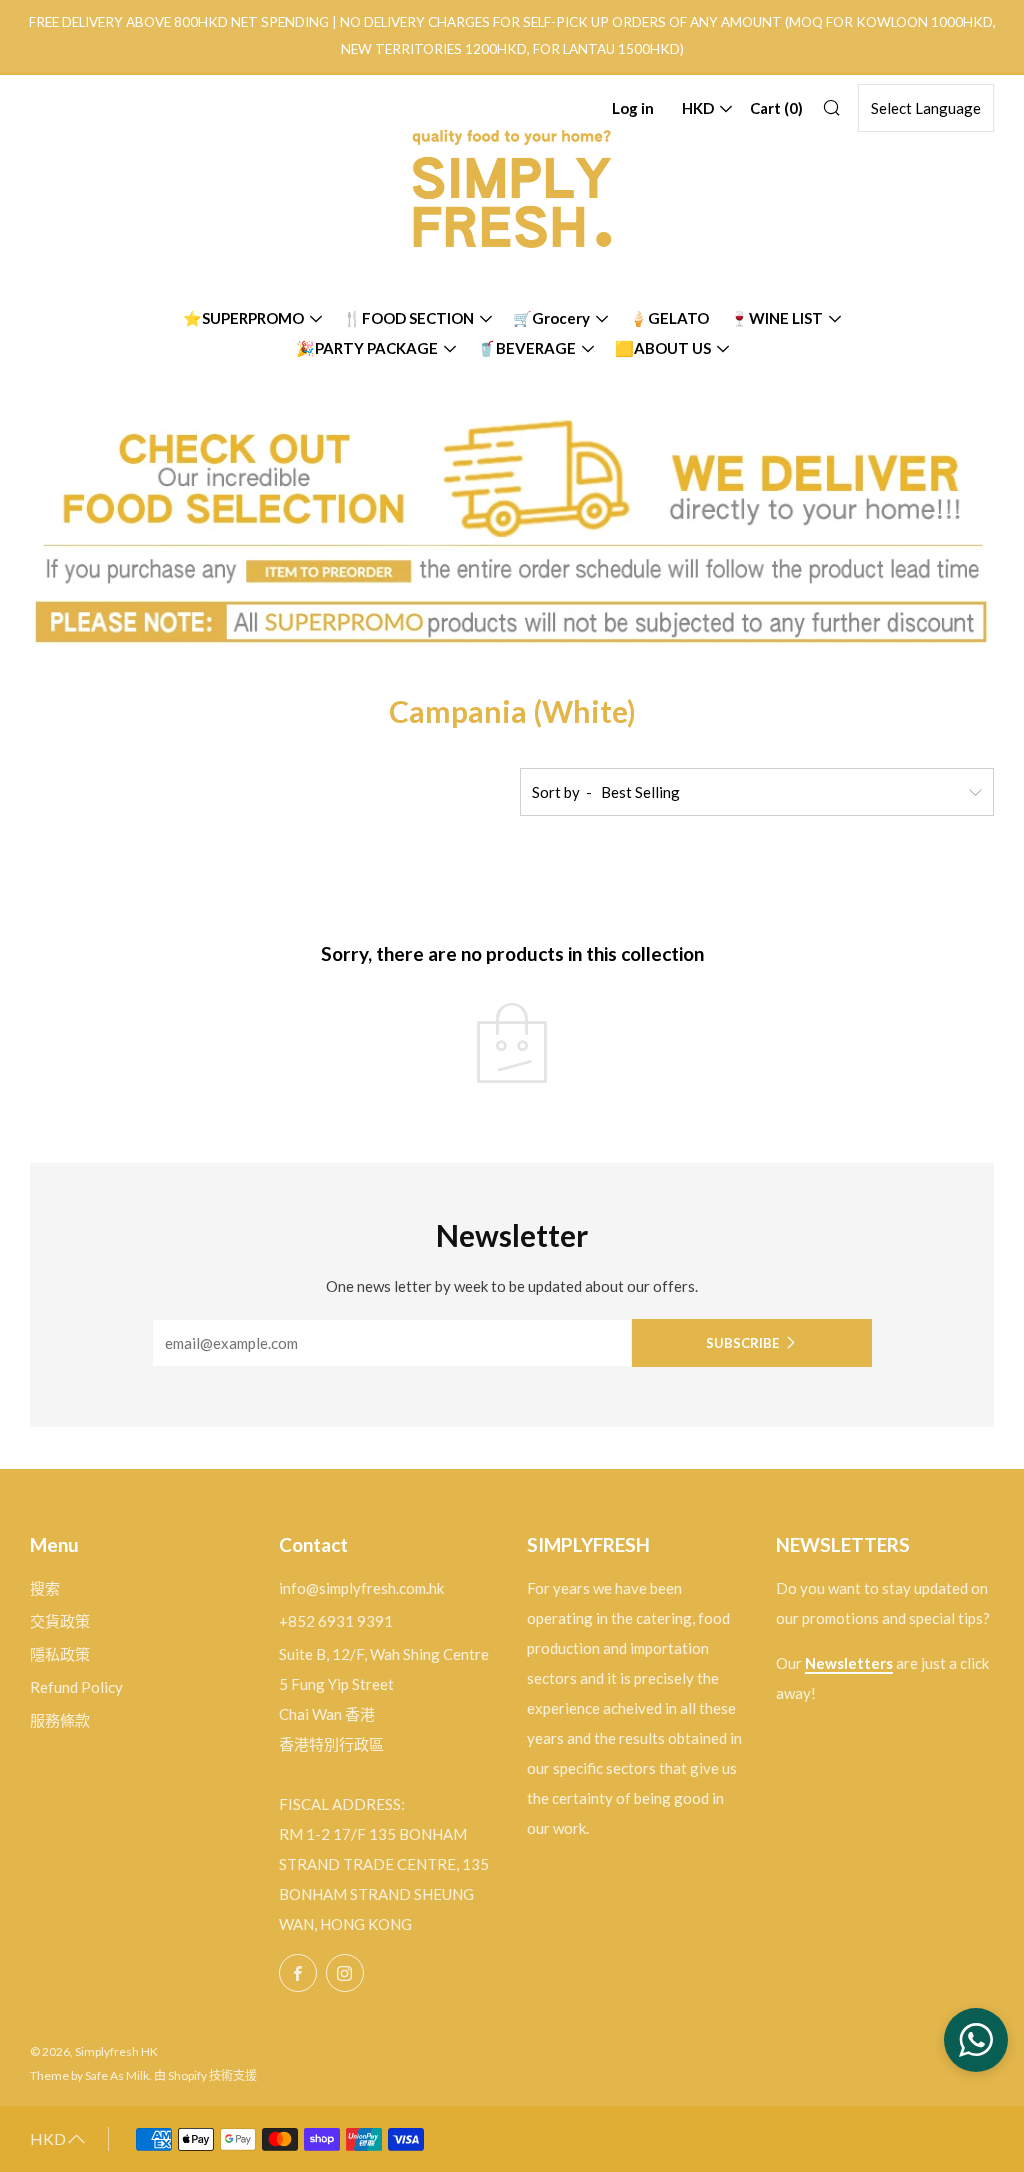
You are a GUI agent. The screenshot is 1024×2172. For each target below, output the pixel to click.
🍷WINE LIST (776, 318)
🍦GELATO (669, 318)
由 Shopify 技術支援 (205, 2075)
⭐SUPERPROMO (243, 318)
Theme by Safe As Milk (89, 2075)
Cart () (776, 108)
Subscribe (742, 1343)
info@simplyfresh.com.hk (361, 1588)
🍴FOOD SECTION (408, 318)
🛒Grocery (551, 318)
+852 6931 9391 (336, 1621)
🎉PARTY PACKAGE (367, 348)
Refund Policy (76, 1687)
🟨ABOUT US (663, 348)
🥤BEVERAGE (526, 348)
